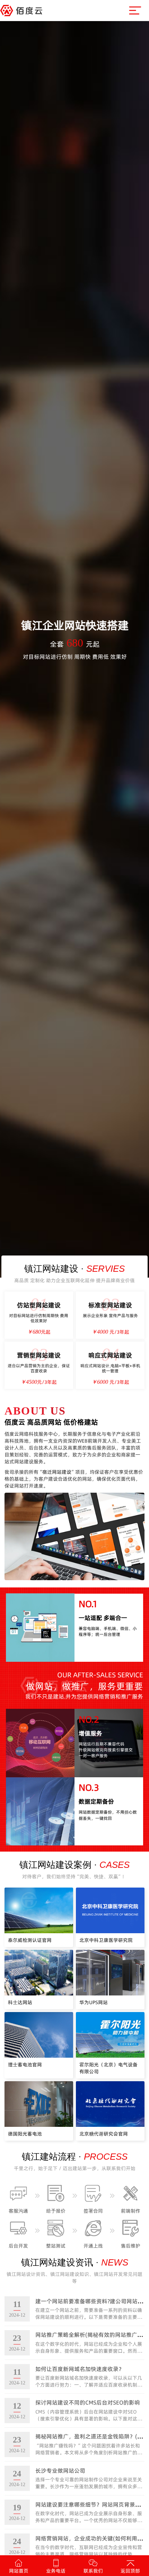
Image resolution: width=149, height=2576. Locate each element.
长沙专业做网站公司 (60, 2471)
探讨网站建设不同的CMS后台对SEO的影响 (88, 2402)
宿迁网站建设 (57, 1472)
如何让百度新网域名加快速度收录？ (80, 2369)
